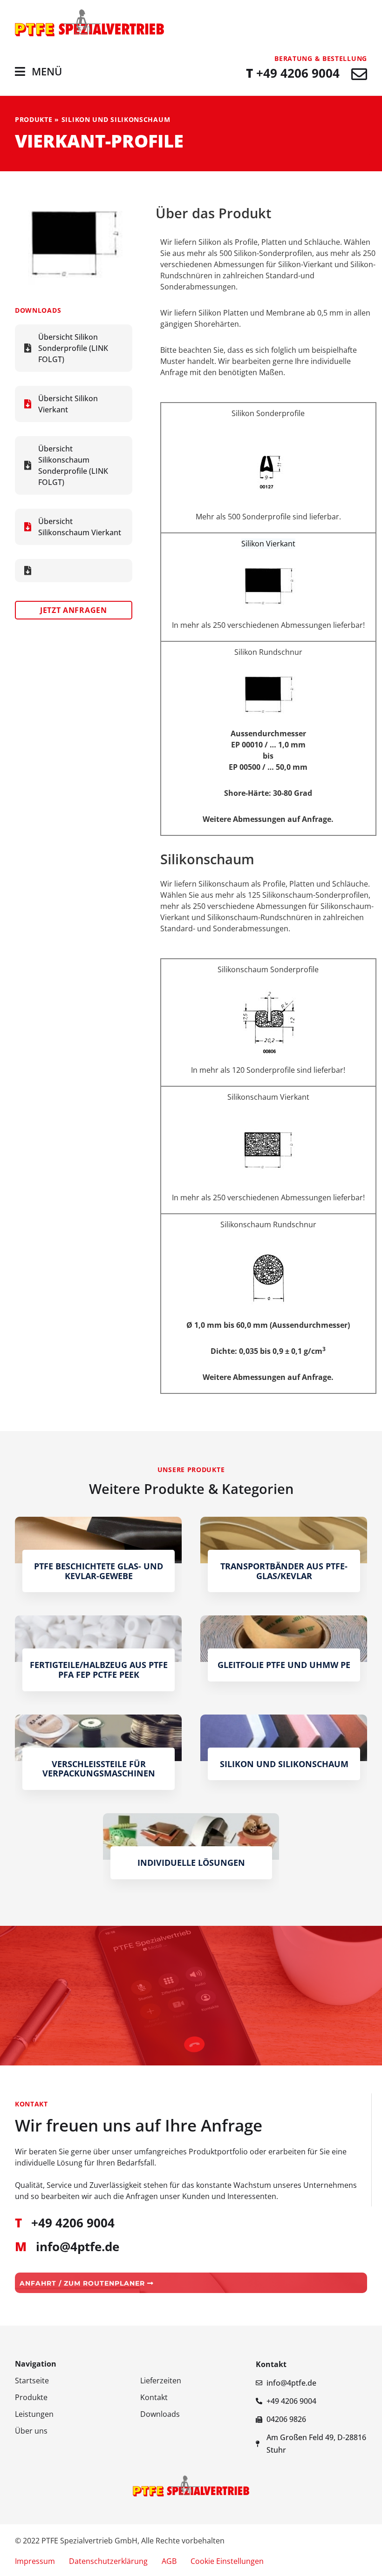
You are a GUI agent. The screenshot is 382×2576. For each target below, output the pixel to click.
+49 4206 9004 (293, 73)
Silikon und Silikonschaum (116, 119)
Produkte (34, 119)
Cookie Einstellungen (227, 2561)
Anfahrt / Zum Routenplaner (83, 2283)
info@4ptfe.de (78, 2247)
